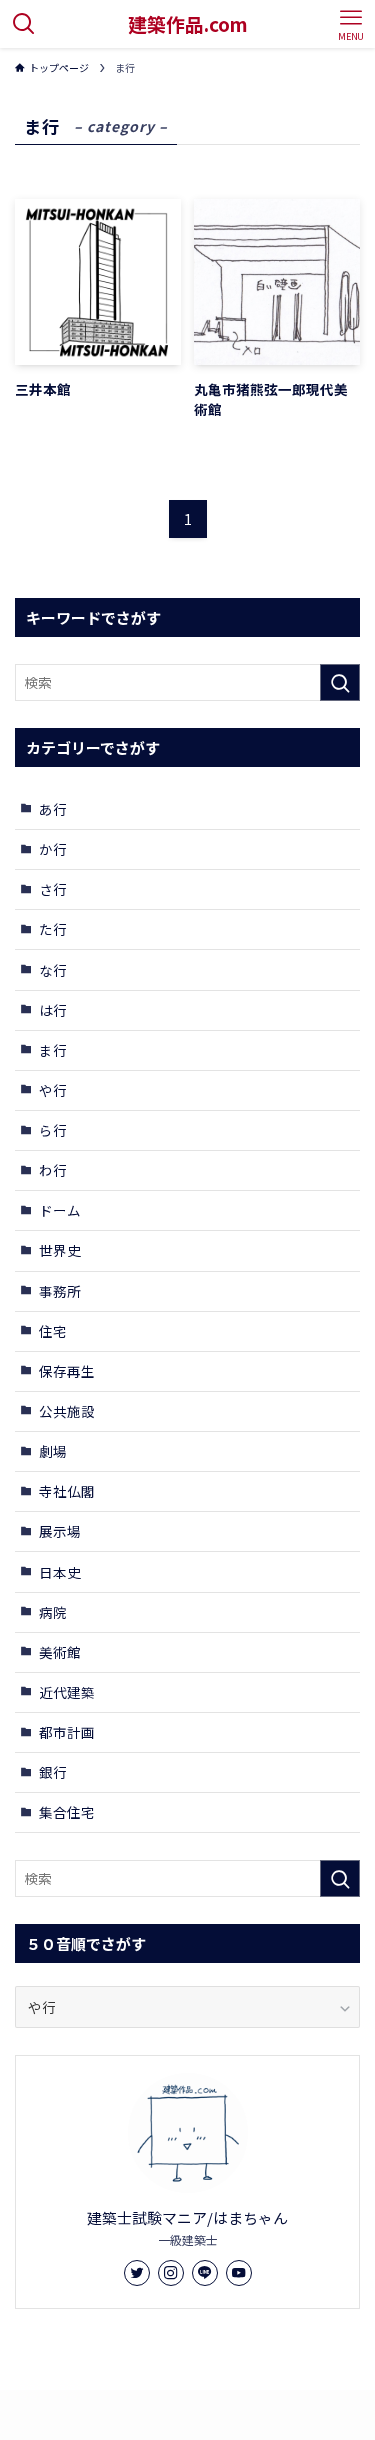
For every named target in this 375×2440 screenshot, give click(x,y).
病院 (53, 1612)
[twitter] (137, 2273)
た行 (53, 929)
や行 (53, 1090)
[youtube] (239, 2273)
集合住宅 (67, 1812)
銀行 (53, 1772)
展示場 (60, 1531)
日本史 (60, 1572)
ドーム (60, 1210)
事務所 (60, 1291)
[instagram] (171, 2273)
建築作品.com (188, 24)
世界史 (60, 1250)
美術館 (60, 1652)
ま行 (53, 1050)
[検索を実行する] (340, 682)
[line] (205, 2273)
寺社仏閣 (67, 1491)
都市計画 (67, 1732)
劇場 (53, 1451)
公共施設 (67, 1411)
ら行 (53, 1130)
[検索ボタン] (24, 24)
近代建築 (67, 1692)
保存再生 (67, 1371)
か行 (53, 849)
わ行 (53, 1170)
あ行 (53, 809)
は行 (53, 1010)
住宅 (53, 1331)
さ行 (53, 889)
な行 (53, 970)
